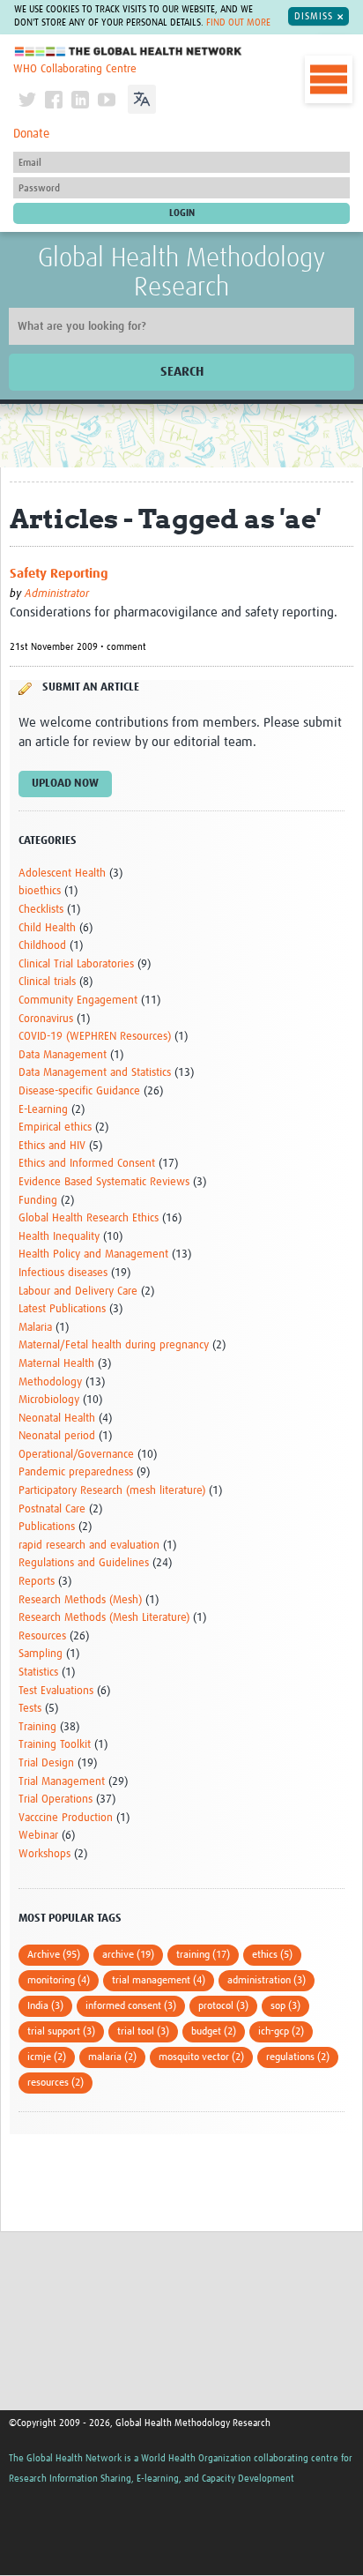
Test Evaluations (56, 1691)
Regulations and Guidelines (84, 1563)
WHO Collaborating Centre (75, 69)
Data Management (63, 1055)
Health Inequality (59, 1237)
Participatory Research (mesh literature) (112, 1491)
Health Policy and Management (93, 1254)
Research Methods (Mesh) (80, 1600)
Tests (30, 1709)
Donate (31, 134)
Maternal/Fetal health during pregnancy (114, 1345)
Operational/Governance (76, 1455)
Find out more (238, 23)
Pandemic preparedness (76, 1472)
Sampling (41, 1654)
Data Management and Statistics (95, 1073)
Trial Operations (56, 1799)
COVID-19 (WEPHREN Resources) (95, 1037)
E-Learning (43, 1110)
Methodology (50, 1382)
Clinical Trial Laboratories (76, 964)
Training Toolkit (55, 1745)
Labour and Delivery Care (78, 1292)
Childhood (42, 946)
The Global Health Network (129, 52)
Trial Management (62, 1782)
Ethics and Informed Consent (87, 1164)
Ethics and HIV (52, 1146)
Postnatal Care (52, 1509)
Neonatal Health (57, 1419)
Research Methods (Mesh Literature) (104, 1618)
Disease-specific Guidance (79, 1091)
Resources (42, 1636)
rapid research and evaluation (89, 1546)
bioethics (40, 891)
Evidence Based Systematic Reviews (104, 1182)
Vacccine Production (66, 1818)
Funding (38, 1201)
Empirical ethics (55, 1127)
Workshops (44, 1854)
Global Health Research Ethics (89, 1218)
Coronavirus (46, 1019)
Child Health (47, 928)
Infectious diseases (63, 1273)
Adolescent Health (62, 874)
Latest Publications (62, 1309)
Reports (37, 1582)
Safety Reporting (59, 574)
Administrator (57, 594)
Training (37, 1727)
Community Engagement (78, 1001)
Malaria (35, 1328)
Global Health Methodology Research (181, 273)
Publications (47, 1527)
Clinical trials (47, 982)
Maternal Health (56, 1364)
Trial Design (46, 1763)
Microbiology (49, 1400)
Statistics (38, 1673)
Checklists (41, 910)
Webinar (38, 1836)
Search (182, 372)
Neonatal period (57, 1436)
